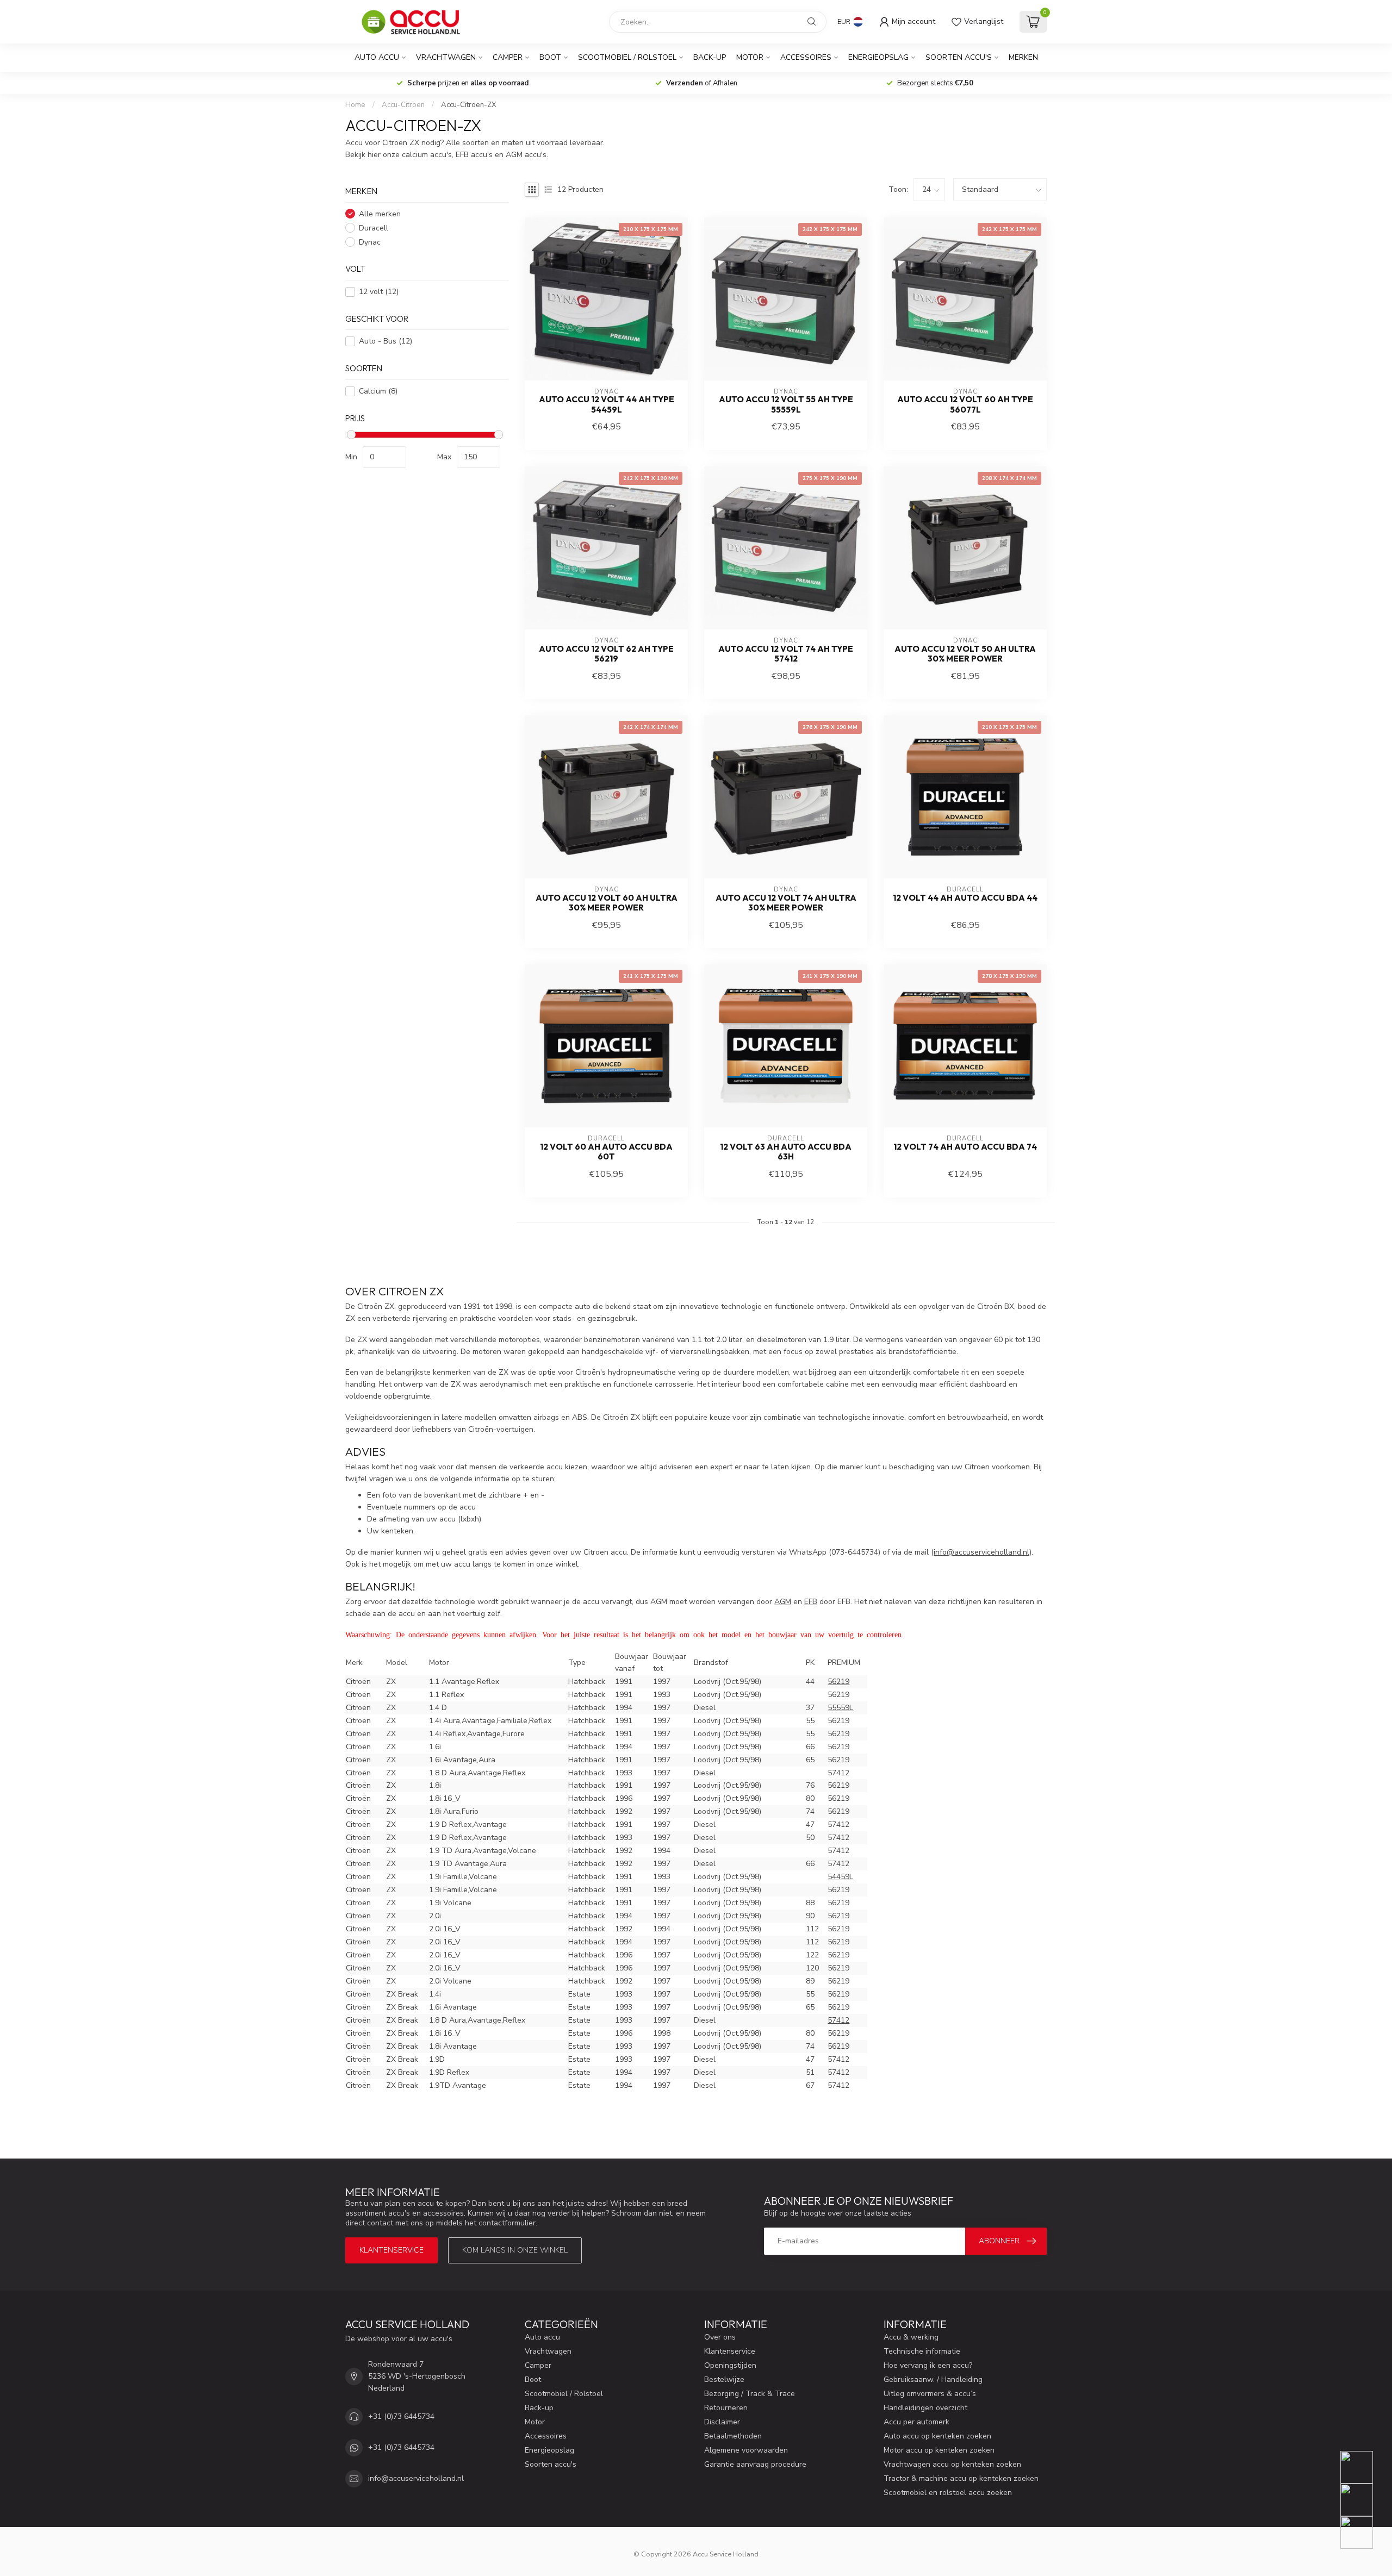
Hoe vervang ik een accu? (928, 2365)
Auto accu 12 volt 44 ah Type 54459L (607, 404)
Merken (1023, 57)
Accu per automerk (916, 2422)
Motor (750, 57)
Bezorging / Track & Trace (750, 2394)
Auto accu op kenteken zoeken (937, 2436)
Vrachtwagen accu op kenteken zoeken (952, 2464)
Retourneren (726, 2408)
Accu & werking (911, 2337)
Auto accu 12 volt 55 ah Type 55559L (786, 404)
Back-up (710, 57)
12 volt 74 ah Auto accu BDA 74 (965, 1147)
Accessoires (806, 57)
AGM (783, 1602)
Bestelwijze (724, 2379)
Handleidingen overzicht (925, 2408)
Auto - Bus (386, 342)
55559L (840, 1708)
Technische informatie (922, 2351)
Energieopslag (878, 57)
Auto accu (377, 57)
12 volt (379, 292)
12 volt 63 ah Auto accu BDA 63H (786, 1152)
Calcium (378, 391)
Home (355, 105)
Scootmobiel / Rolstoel (627, 57)
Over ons (720, 2337)
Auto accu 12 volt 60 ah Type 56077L (965, 404)
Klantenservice (391, 2250)
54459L (840, 1877)
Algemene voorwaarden (746, 2450)
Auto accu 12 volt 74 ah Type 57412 (786, 654)
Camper (508, 57)
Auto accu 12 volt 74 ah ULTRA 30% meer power (786, 903)
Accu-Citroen (403, 105)
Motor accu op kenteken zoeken (939, 2450)
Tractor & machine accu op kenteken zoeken (961, 2478)
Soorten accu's (959, 57)
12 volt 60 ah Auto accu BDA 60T (606, 1152)
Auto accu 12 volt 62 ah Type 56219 (606, 654)
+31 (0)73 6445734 (401, 2416)
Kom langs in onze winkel (515, 2250)
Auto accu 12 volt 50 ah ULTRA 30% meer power (965, 654)
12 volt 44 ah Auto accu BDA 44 (965, 898)
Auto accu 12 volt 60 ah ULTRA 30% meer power (607, 903)
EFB (811, 1602)
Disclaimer (722, 2422)
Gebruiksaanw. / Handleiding (933, 2379)
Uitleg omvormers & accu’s (930, 2394)
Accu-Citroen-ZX (469, 105)
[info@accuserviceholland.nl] (1363, 2500)
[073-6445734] (1363, 2467)
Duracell (374, 228)
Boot (550, 57)
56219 (838, 1682)
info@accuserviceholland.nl (416, 2478)
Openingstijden (730, 2365)
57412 (838, 2020)
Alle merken (380, 214)
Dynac (370, 242)
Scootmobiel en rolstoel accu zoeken (948, 2493)
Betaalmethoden (733, 2436)
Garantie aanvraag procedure (755, 2464)
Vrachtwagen (446, 57)
